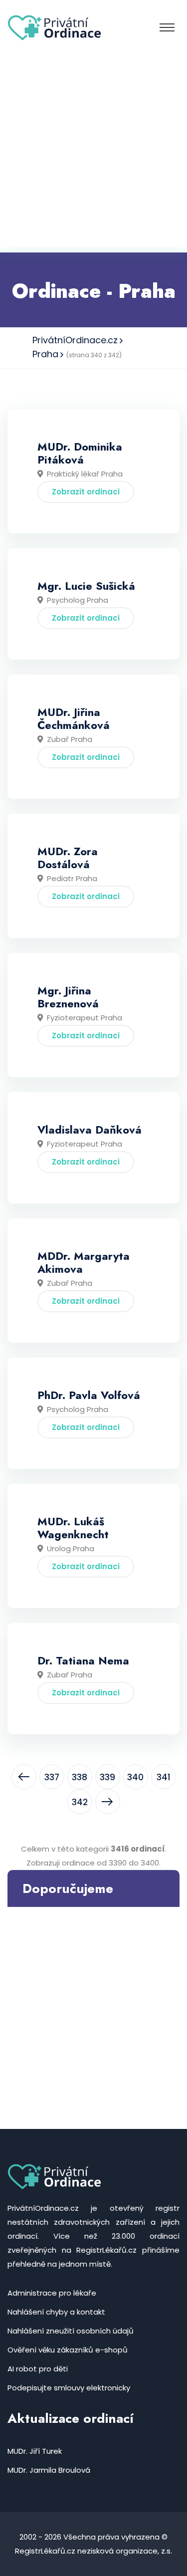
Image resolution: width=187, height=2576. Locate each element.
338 (80, 1777)
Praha (45, 354)
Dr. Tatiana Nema (83, 1660)
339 (107, 1777)
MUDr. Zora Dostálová (68, 858)
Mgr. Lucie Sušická (86, 586)
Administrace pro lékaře (52, 2293)
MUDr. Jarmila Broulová (49, 2470)
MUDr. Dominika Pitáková (80, 453)
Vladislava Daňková (90, 1130)
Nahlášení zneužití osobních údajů (71, 2331)
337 (52, 1777)
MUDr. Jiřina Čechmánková (74, 718)
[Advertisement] (93, 154)
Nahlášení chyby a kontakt (56, 2312)
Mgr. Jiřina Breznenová (68, 997)
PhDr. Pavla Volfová (89, 1395)
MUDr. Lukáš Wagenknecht (73, 1528)
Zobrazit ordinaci (86, 492)
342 (80, 1802)
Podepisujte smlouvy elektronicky (69, 2388)
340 (135, 1777)
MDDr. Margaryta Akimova (84, 1262)
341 (164, 1777)
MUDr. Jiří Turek (35, 2451)
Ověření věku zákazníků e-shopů (68, 2350)
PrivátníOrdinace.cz (75, 340)
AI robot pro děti (38, 2369)
